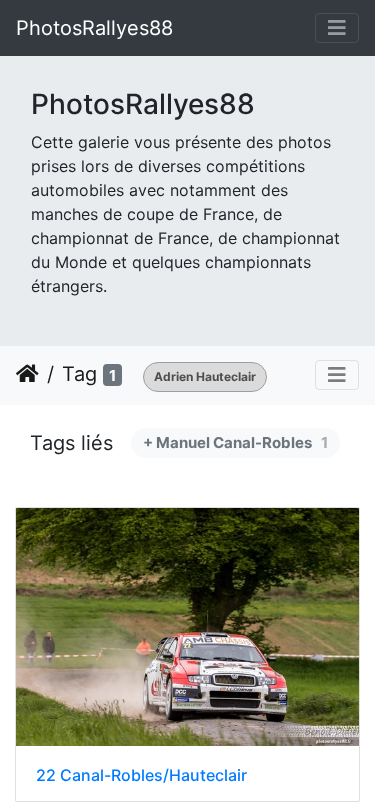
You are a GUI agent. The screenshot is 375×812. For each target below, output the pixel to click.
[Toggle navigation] (337, 28)
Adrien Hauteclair (205, 376)
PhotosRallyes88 (94, 28)
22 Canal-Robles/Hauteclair (141, 775)
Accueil (27, 374)
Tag (79, 374)
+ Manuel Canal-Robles (235, 442)
